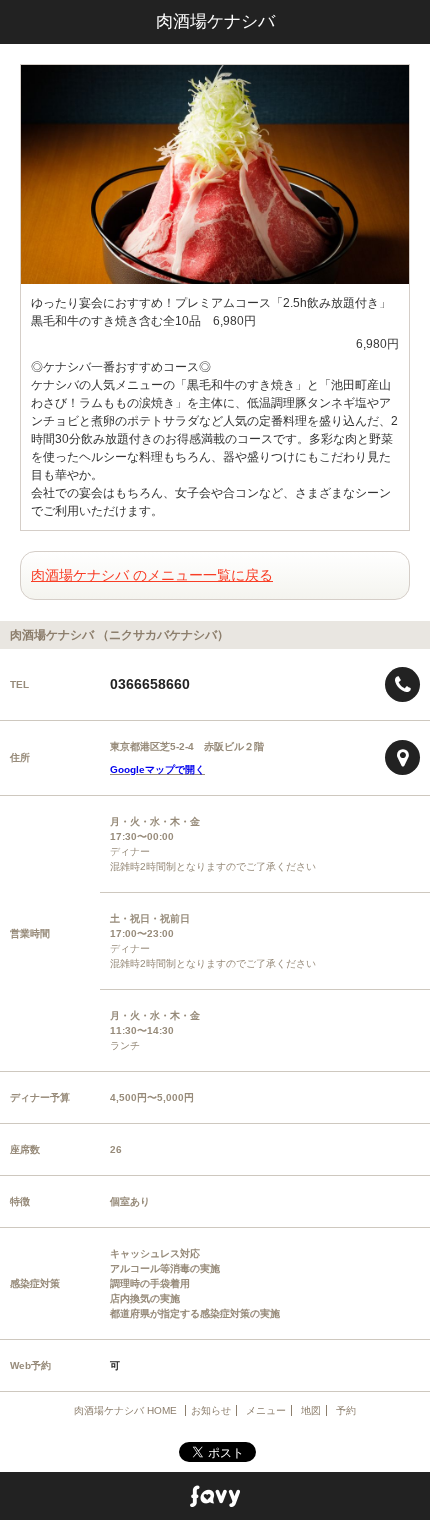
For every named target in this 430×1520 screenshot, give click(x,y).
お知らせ (211, 1410)
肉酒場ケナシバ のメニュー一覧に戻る (152, 575)
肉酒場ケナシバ (215, 21)
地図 (311, 1410)
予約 (346, 1410)
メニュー (266, 1410)
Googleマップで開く (157, 769)
